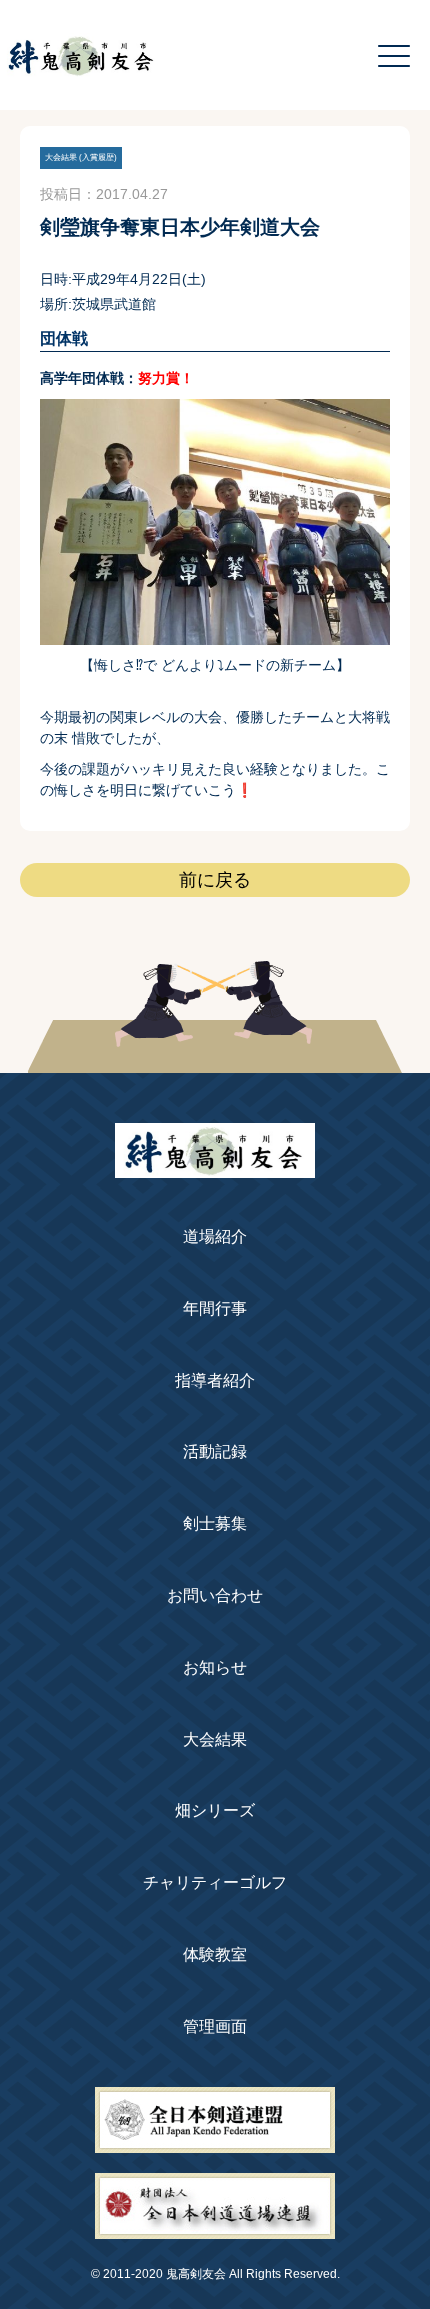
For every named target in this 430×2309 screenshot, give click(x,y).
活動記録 (215, 1451)
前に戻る (215, 880)
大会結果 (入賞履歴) (81, 157)
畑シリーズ (215, 1810)
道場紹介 (215, 1236)
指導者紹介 (215, 1380)
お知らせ (215, 1667)
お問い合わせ (215, 1595)
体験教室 (215, 1954)
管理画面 (215, 2026)
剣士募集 (215, 1523)
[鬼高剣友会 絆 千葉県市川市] (215, 1167)
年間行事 (215, 1308)
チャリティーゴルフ (215, 1882)
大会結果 (215, 1739)
